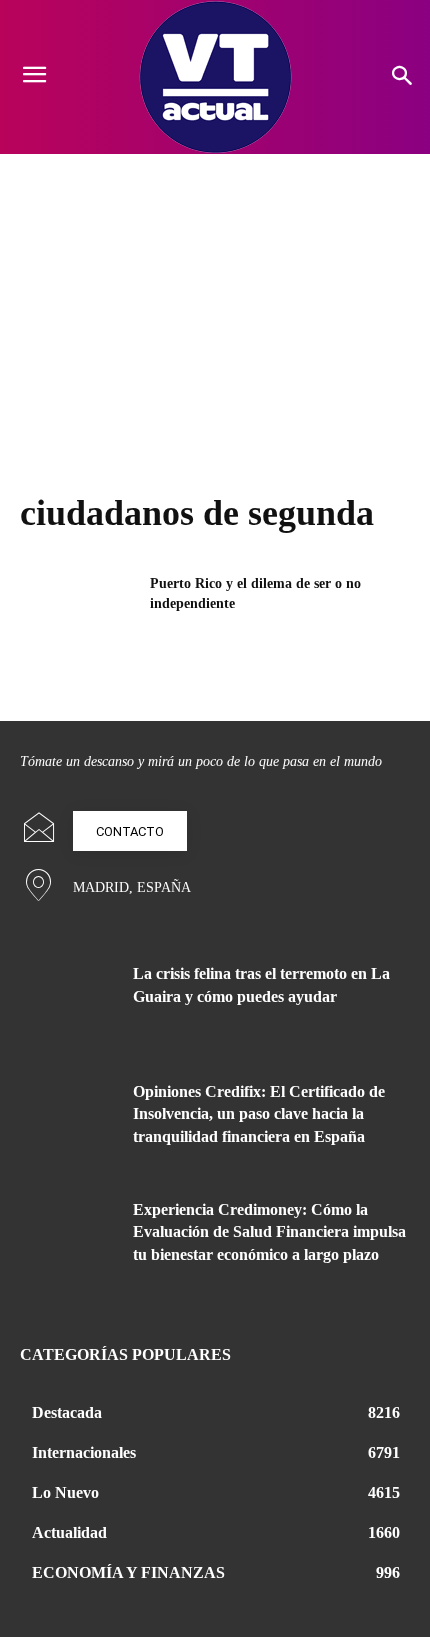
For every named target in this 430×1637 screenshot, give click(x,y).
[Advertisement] (215, 303)
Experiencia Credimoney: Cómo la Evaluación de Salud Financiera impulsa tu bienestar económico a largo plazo (269, 1232)
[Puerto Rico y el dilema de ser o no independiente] (78, 615)
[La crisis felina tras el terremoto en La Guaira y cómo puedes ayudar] (69, 1004)
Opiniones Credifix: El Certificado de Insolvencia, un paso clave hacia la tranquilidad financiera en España (259, 1114)
